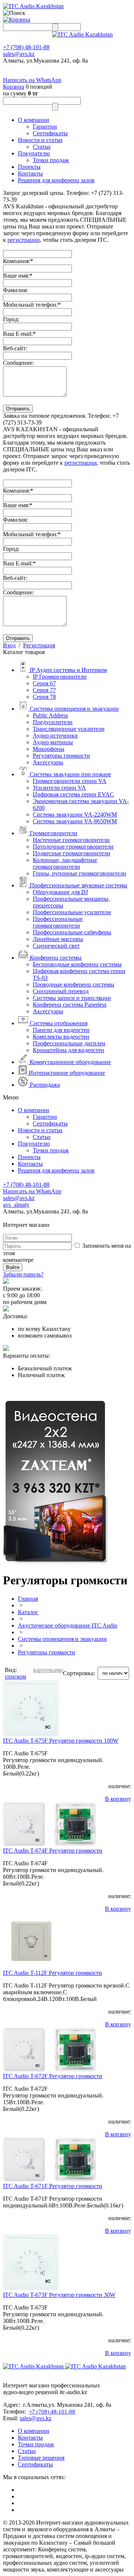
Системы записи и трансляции (72, 998)
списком (15, 1677)
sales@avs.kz (19, 54)
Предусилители (53, 722)
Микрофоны (49, 749)
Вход (9, 645)
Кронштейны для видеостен (68, 1050)
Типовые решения (41, 2458)
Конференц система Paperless (70, 1005)
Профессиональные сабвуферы (72, 932)
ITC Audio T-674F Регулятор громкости (53, 1851)
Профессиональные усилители (72, 912)
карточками (48, 1670)
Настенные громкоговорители (71, 840)
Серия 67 (44, 683)
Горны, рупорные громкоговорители (79, 873)
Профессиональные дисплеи (69, 1043)
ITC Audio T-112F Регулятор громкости (52, 1973)
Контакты (30, 173)
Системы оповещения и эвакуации (62, 1639)
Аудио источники (55, 735)
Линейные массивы (58, 939)
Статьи (42, 147)
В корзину (118, 1799)
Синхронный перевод (61, 991)
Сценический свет (56, 946)
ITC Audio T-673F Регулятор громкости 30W (59, 2295)
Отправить (18, 409)
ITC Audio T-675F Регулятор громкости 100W (61, 1741)
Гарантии (45, 127)
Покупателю (34, 153)
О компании (33, 120)
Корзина (14, 87)
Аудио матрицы (53, 742)
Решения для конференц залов (56, 180)
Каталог (28, 1612)
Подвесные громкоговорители (71, 853)
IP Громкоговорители (60, 677)
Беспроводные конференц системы (77, 964)
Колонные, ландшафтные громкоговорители (65, 863)
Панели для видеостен (61, 1030)
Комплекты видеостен (61, 1037)
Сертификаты (50, 133)
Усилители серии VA (59, 788)
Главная (28, 1599)
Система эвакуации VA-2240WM (75, 815)
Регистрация (39, 645)
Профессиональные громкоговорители (58, 922)
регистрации (24, 240)
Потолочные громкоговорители (73, 847)
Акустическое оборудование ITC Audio (68, 1625)
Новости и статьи (40, 140)
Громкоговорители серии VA (70, 781)
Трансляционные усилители (69, 729)
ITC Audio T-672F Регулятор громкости (53, 2076)
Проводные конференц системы (74, 984)
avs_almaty (16, 1205)
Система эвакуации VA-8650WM (75, 821)
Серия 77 (44, 690)
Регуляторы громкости (61, 756)
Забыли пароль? (23, 1274)
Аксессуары (48, 762)
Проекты (29, 167)
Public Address (50, 715)
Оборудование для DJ (60, 892)
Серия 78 (44, 697)
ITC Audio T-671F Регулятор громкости (53, 2186)
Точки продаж (51, 160)
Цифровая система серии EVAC (73, 794)
